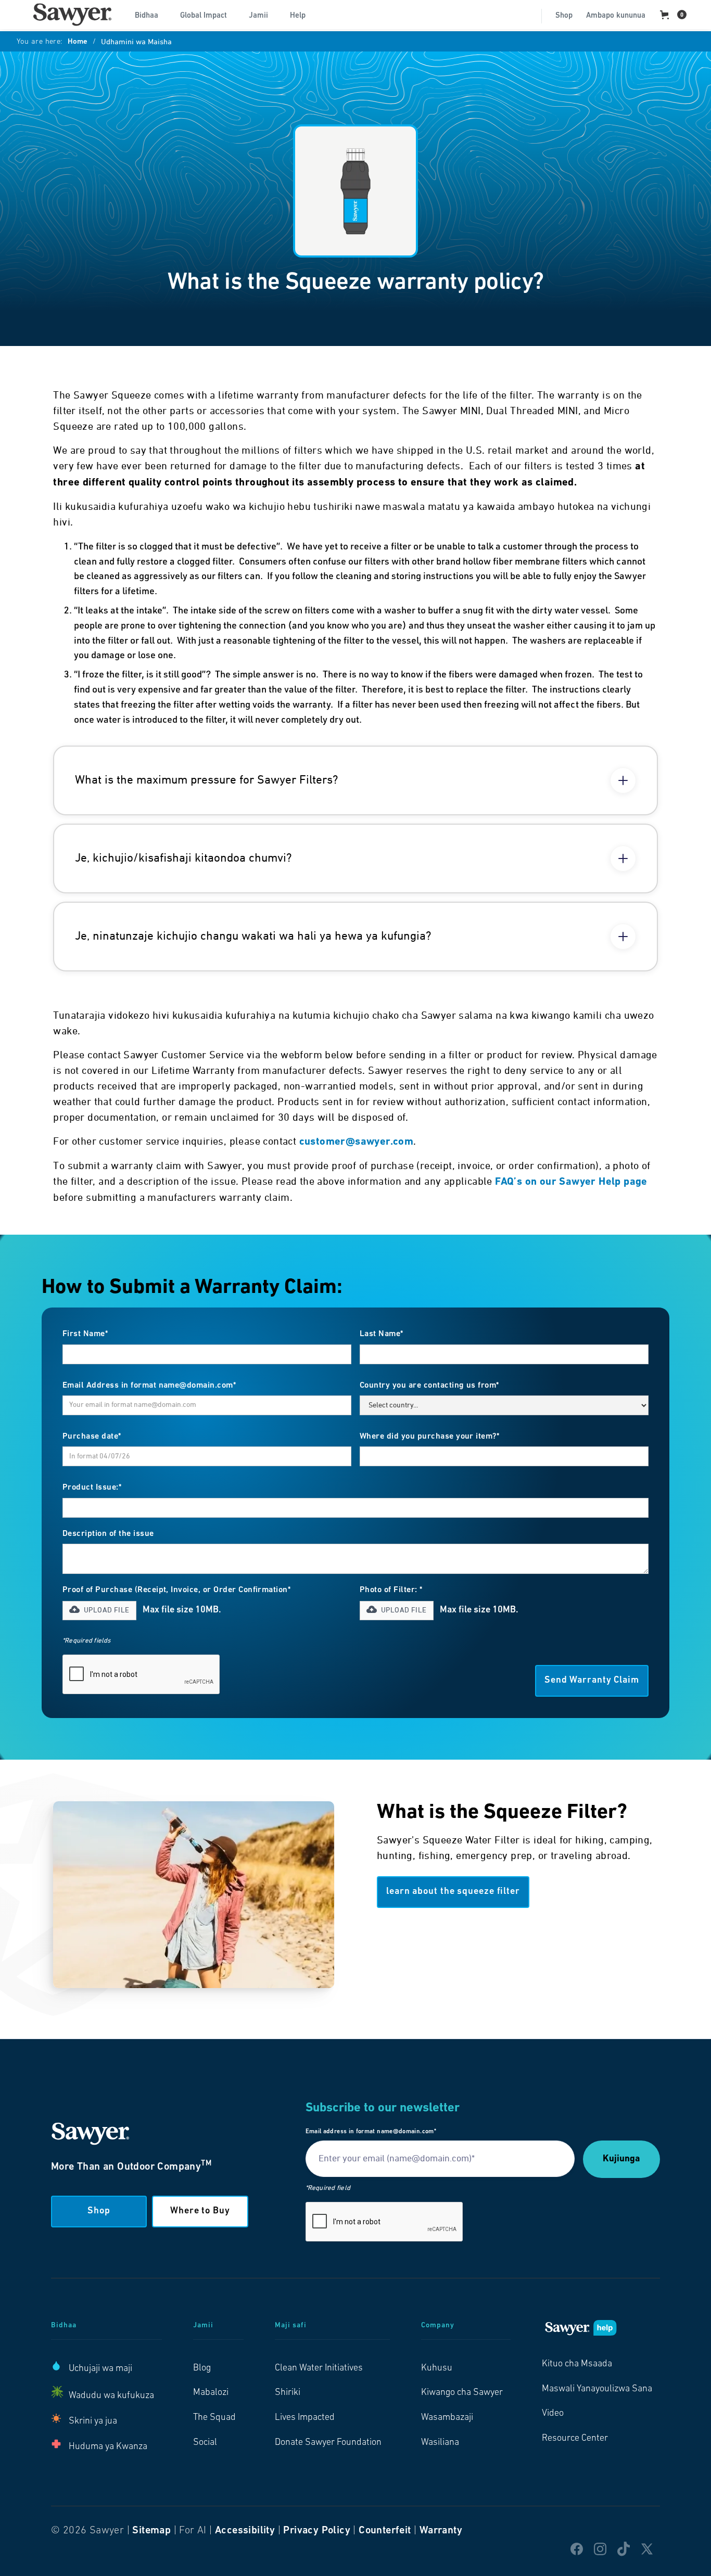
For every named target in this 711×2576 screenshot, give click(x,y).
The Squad (214, 2418)
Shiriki (288, 2393)
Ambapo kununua (616, 16)
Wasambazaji (447, 2418)
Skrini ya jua (93, 2421)
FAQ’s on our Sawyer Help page (571, 1182)
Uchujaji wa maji (100, 2369)
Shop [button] (99, 2211)
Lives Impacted (305, 2418)
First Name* (85, 1334)
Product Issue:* (92, 1488)
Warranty (441, 2531)
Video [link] (553, 2414)
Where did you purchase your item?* (429, 1437)
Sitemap (151, 2531)
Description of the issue (108, 1534)
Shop (564, 16)
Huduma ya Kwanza (108, 2447)
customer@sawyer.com (357, 1142)
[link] (72, 15)
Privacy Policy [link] (317, 2531)
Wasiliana (440, 2443)
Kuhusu (437, 2368)
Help (298, 16)
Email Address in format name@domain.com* (149, 1386)
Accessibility (245, 2531)
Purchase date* (92, 1437)
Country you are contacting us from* (429, 1386)
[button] (151, 15)
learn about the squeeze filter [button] (453, 1892)
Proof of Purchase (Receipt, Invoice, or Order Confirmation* (176, 1590)
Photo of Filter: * (391, 1590)
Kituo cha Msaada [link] (577, 2364)
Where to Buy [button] (200, 2211)
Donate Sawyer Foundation (328, 2443)
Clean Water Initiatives (319, 2368)
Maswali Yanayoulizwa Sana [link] (597, 2389)
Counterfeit (385, 2531)
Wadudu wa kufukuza (111, 2396)
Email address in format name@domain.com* (371, 2132)
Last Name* (382, 1334)
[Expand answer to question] (623, 780)
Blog (202, 2368)
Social (205, 2443)
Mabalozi (211, 2393)
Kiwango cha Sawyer (462, 2393)
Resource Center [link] (575, 2439)
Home (78, 42)
